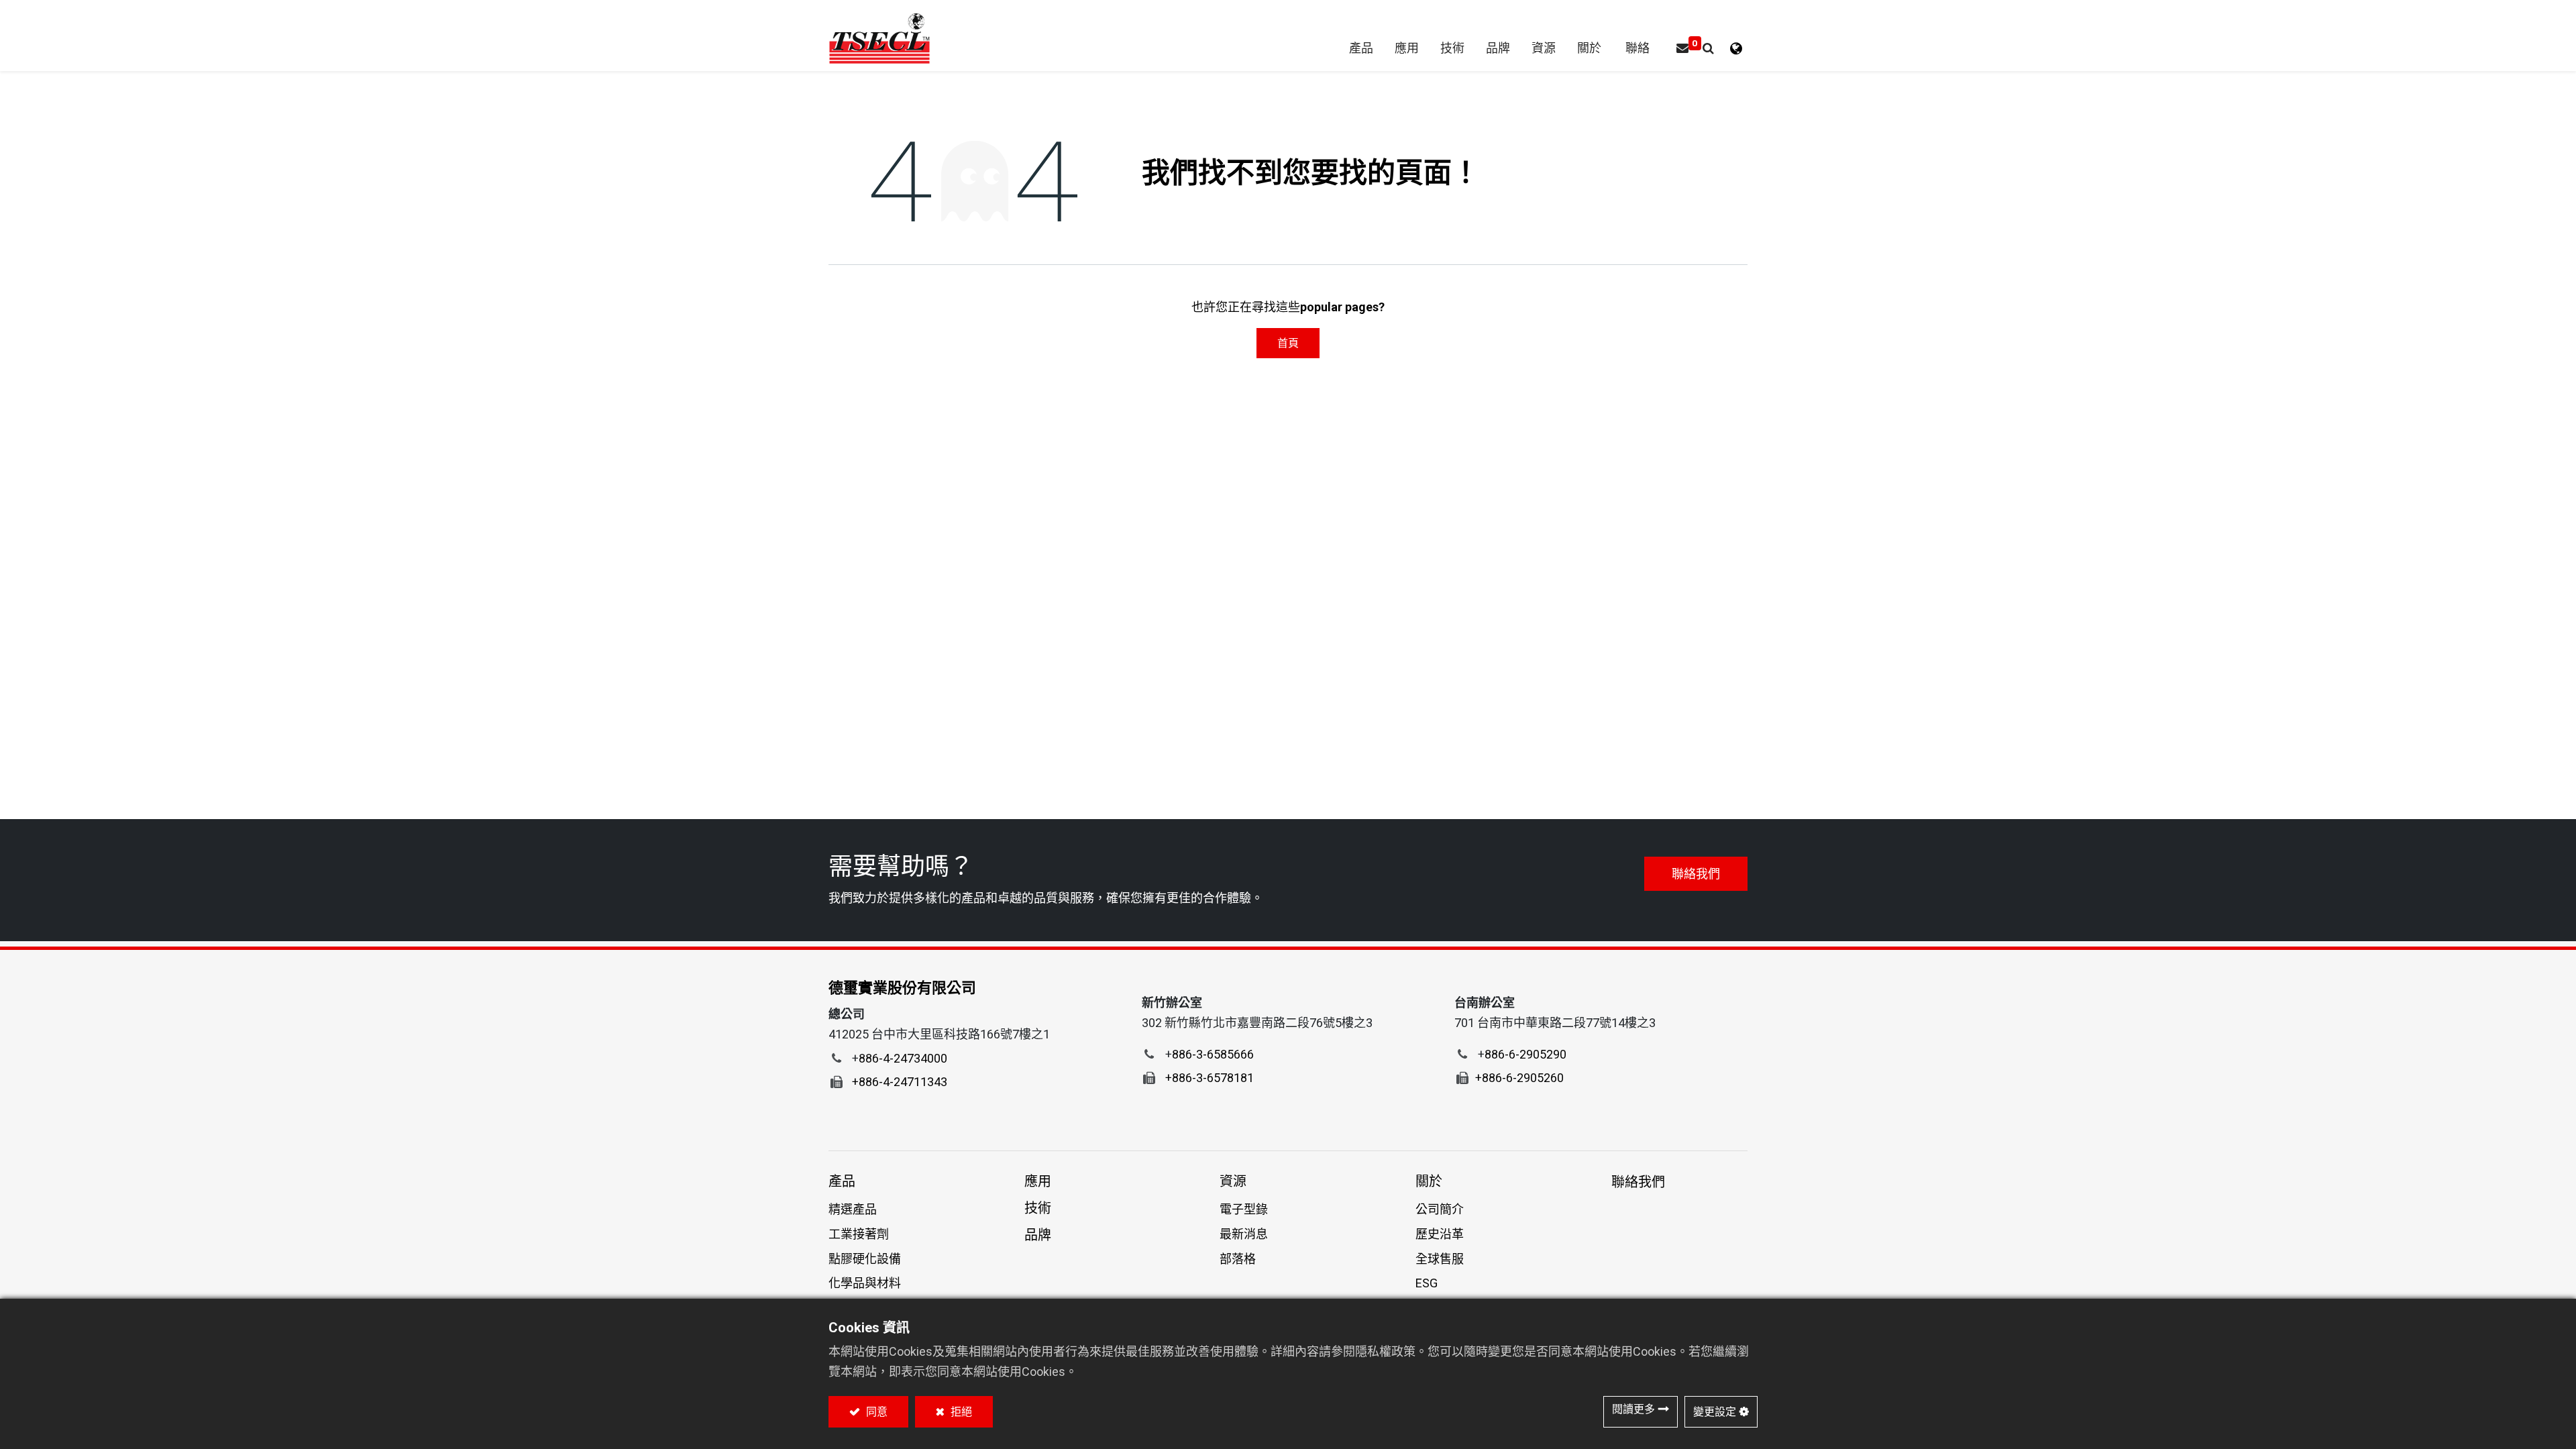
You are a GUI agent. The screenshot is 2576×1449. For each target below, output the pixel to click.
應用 (1038, 1181)
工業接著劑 (859, 1234)
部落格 (1238, 1259)
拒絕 (960, 1412)
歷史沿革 (1440, 1234)
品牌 (1038, 1235)
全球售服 (1440, 1259)
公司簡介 (1440, 1209)
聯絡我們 (1696, 874)
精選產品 (853, 1209)
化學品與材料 (865, 1283)
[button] (1708, 49)
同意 (875, 1412)
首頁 (1288, 343)
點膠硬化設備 (865, 1259)
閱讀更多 (1633, 1409)
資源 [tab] (1233, 1181)
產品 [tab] (842, 1181)
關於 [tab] (1429, 1181)
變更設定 (1715, 1412)
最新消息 (1244, 1234)
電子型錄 (1244, 1209)
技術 (1038, 1208)
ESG (1427, 1283)
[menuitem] (1498, 49)
